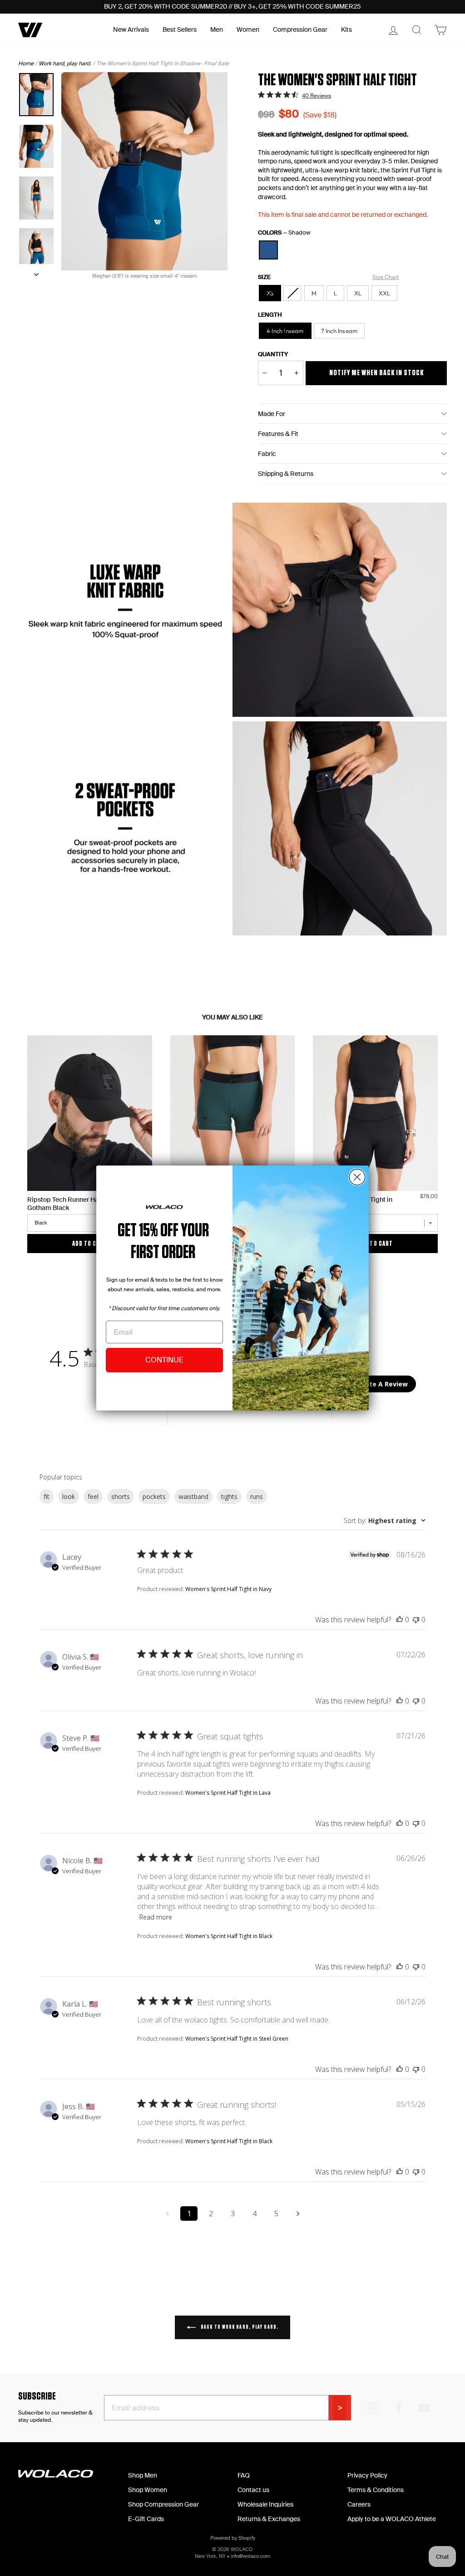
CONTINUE (164, 1360)
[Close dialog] (357, 1177)
